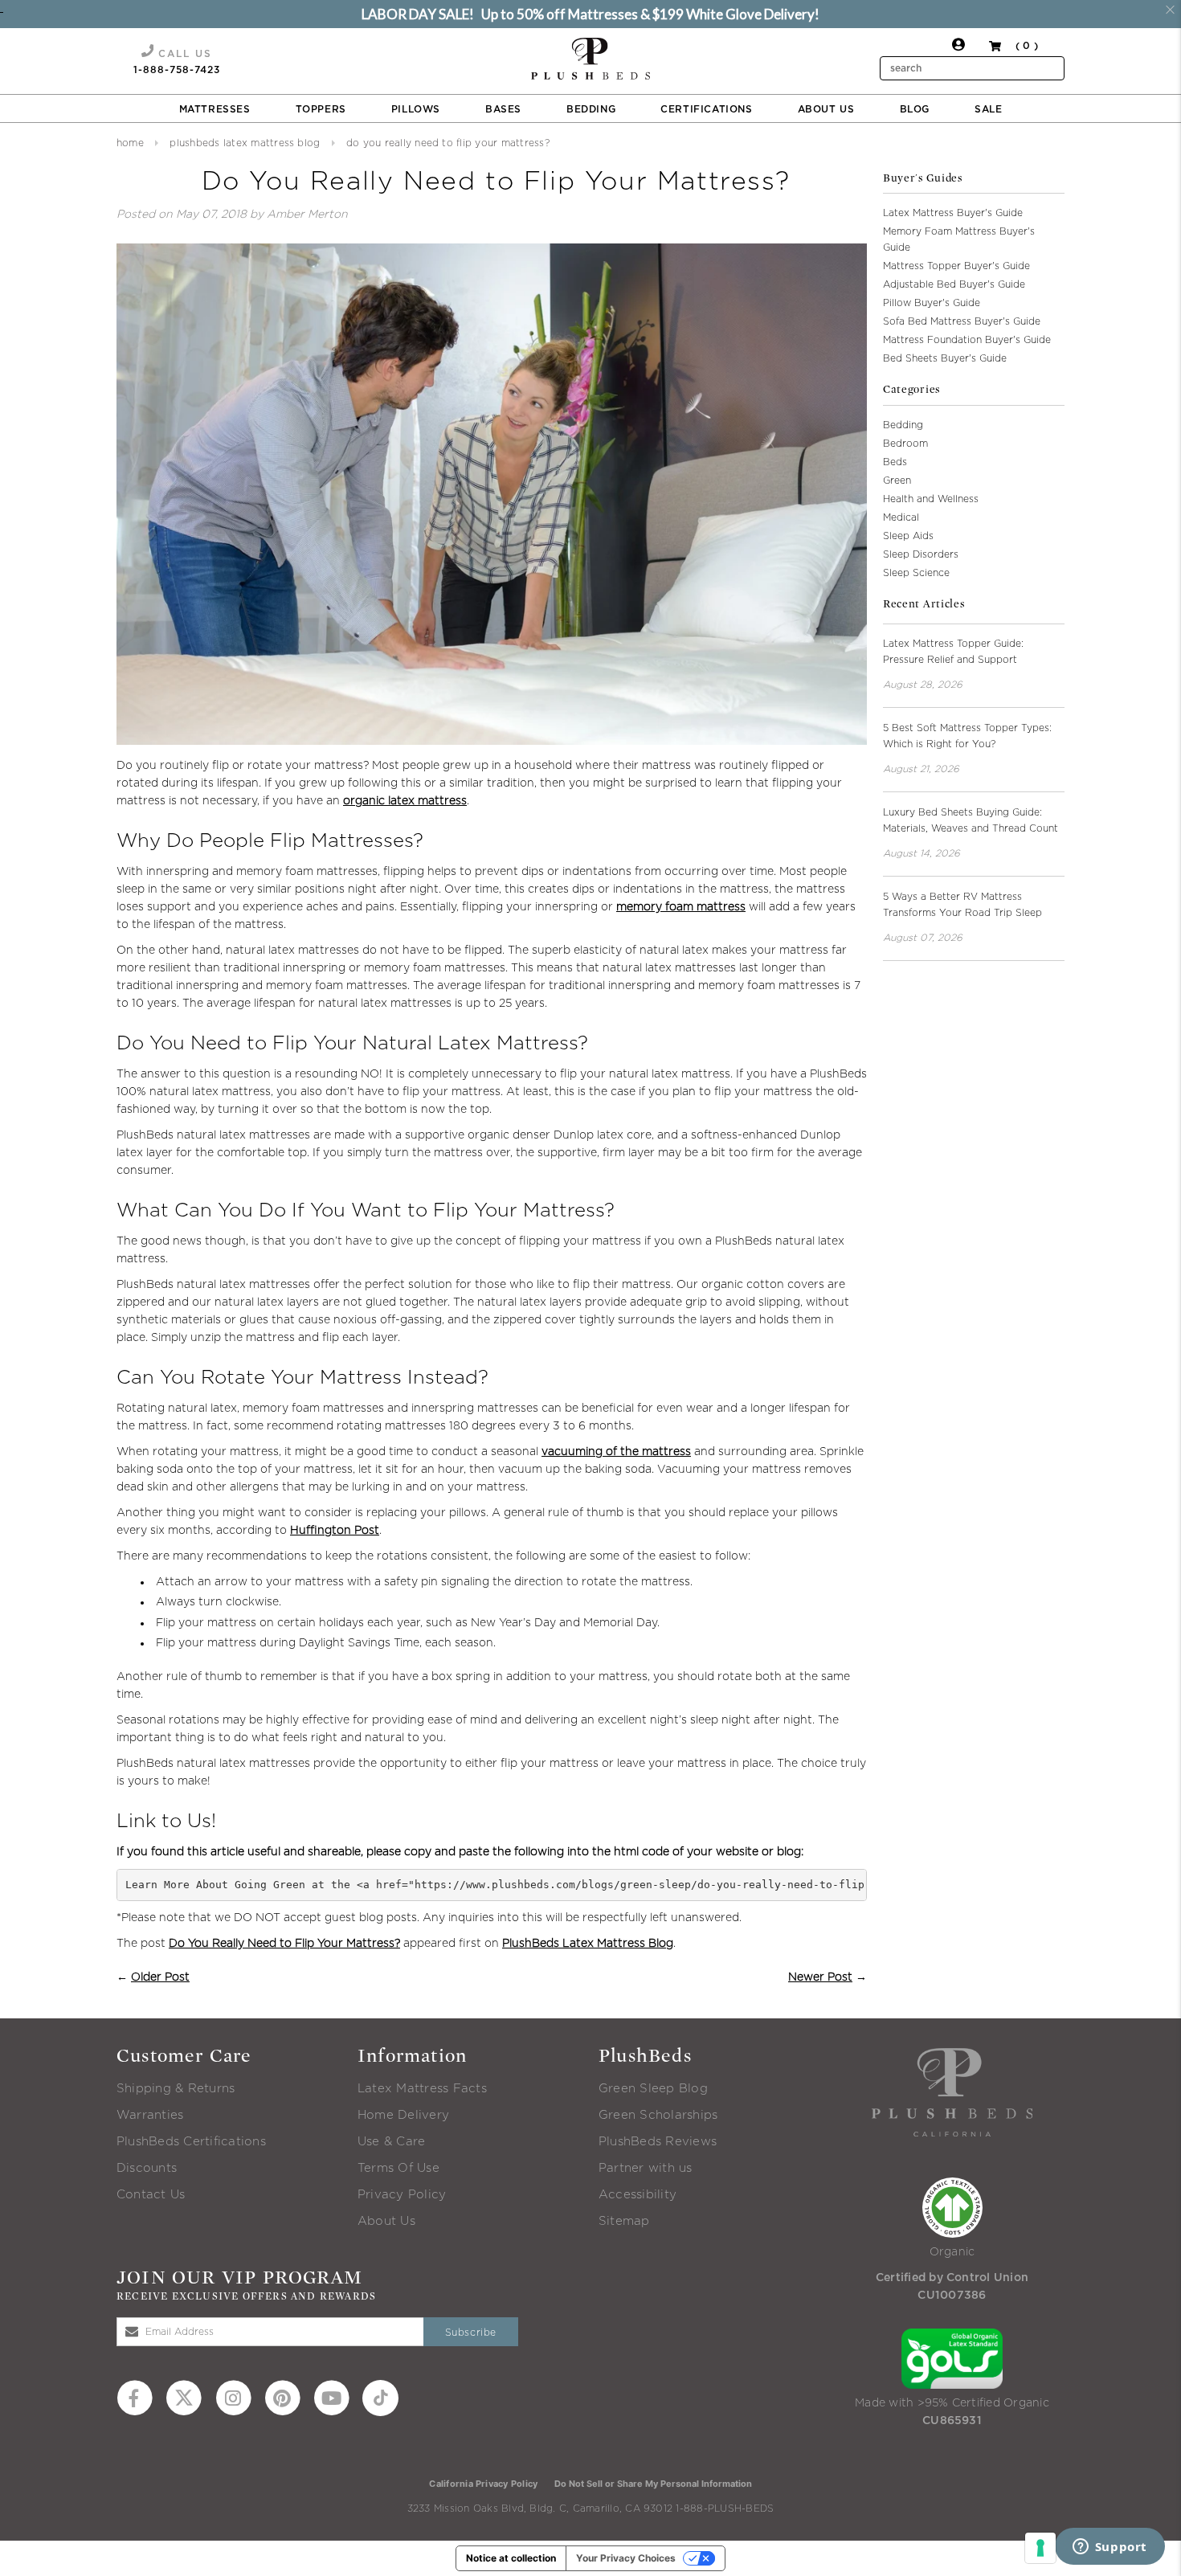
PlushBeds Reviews (658, 2142)
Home (130, 143)
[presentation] (590, 59)
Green (897, 480)
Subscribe (471, 2333)
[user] (958, 48)
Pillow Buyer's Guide (932, 303)
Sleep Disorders (921, 554)
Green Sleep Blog (653, 2089)
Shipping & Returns (176, 2089)
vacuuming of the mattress (616, 1452)
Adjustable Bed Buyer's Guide (954, 284)
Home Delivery (403, 2115)
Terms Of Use (398, 2168)
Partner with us (646, 2168)
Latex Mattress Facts (422, 2089)
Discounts (147, 2168)
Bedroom (905, 444)
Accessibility (637, 2195)
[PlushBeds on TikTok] (380, 2397)
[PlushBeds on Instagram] (233, 2397)
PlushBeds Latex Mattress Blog (245, 143)
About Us (386, 2221)
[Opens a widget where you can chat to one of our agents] (1109, 2548)
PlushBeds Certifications (191, 2142)
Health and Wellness (931, 499)
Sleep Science (916, 573)
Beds (895, 462)
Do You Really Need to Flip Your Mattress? (284, 1944)
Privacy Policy (402, 2195)
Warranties (150, 2115)
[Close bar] (1171, 10)
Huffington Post (335, 1531)
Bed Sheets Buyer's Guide (945, 358)
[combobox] (972, 68)
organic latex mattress (405, 801)
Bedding (903, 425)
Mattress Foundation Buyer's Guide (967, 340)
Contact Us (151, 2195)
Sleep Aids (908, 536)
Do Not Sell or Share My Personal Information (653, 2484)
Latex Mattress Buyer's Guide (953, 213)
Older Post (160, 1977)
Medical (901, 517)
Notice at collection (511, 2558)
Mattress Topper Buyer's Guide (956, 266)
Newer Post (820, 1977)
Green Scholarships (658, 2115)
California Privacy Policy (483, 2484)
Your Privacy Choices (626, 2558)
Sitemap (624, 2221)
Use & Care (391, 2142)
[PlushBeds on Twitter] (184, 2397)
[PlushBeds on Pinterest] (282, 2397)
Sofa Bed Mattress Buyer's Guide (962, 321)
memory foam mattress (681, 907)
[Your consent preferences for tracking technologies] (1040, 2548)
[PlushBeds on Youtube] (331, 2397)
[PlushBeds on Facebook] (135, 2397)
